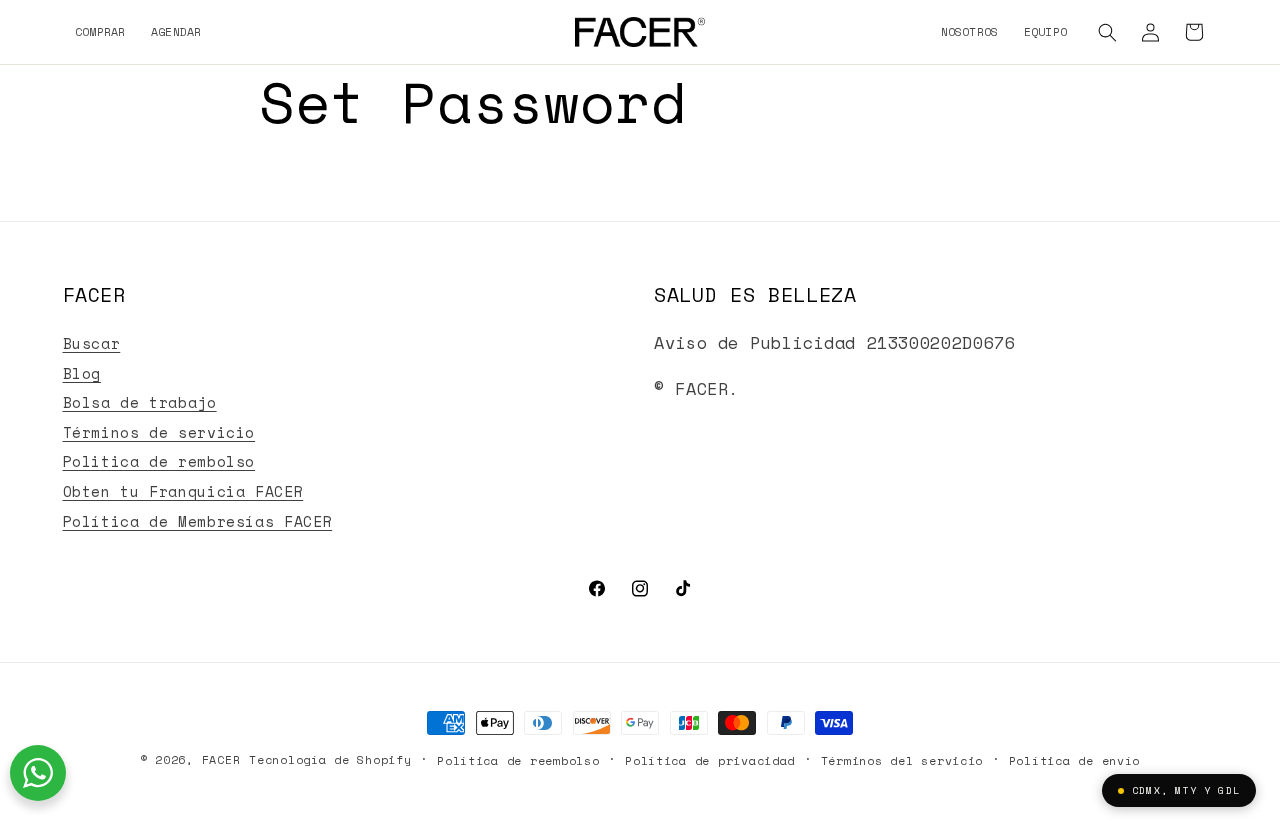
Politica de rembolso (159, 461)
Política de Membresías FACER (198, 521)
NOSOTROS (970, 31)
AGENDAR (176, 31)
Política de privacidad (710, 760)
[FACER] (639, 32)
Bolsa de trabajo (140, 402)
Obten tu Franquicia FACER (183, 491)
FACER (221, 759)
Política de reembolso (518, 760)
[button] (1108, 32)
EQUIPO (1045, 31)
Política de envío (1075, 760)
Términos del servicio (902, 760)
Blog (82, 373)
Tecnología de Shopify (330, 759)
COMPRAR (100, 31)
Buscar (92, 343)
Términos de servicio (159, 432)
